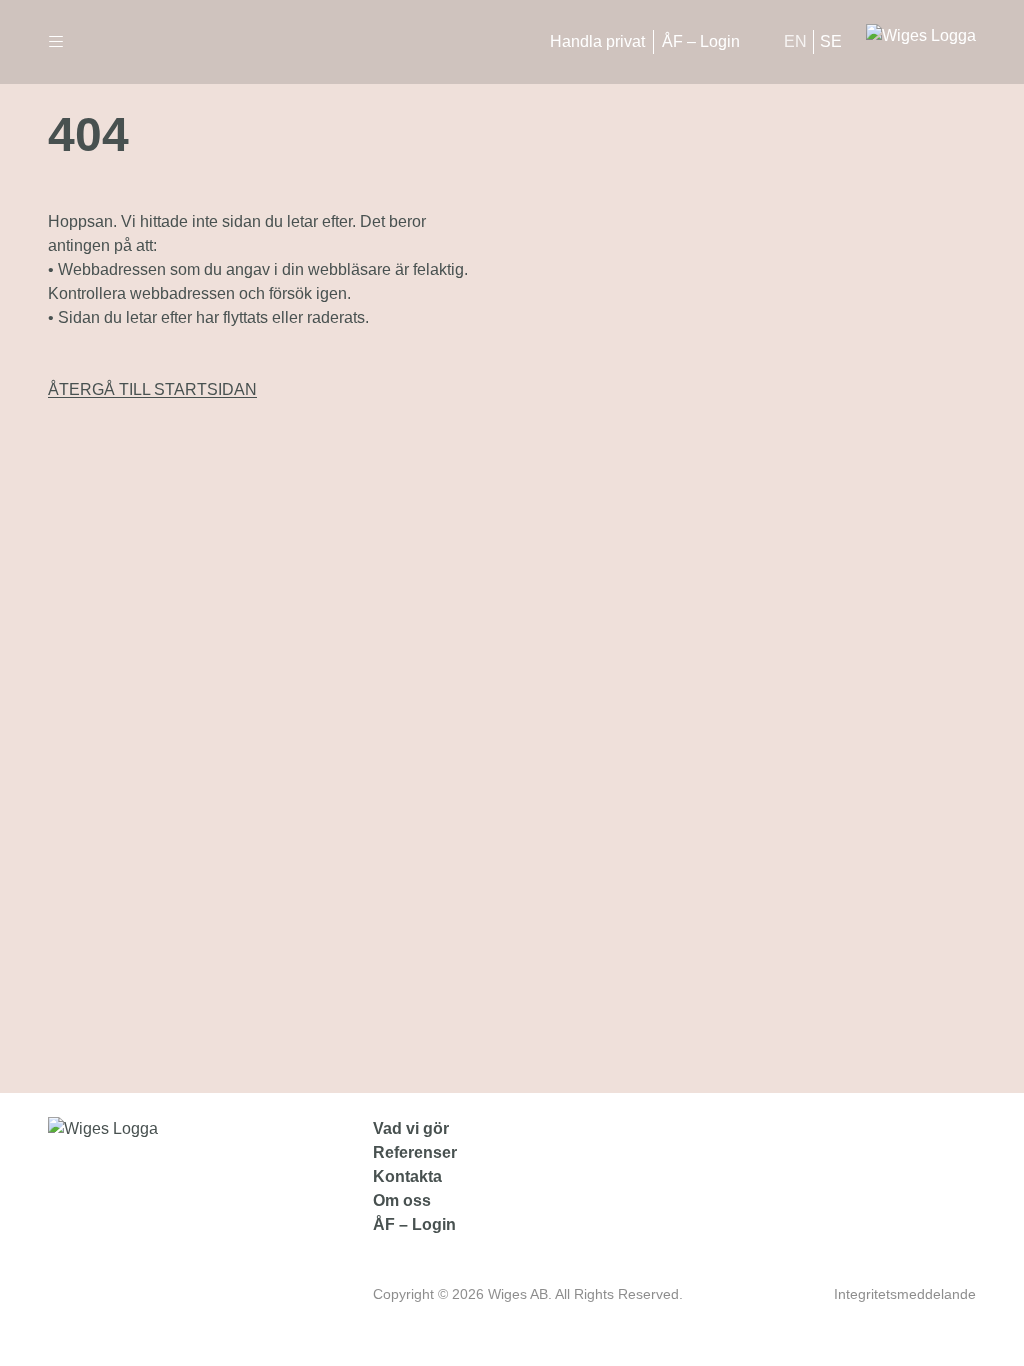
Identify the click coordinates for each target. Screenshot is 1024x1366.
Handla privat (597, 41)
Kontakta (407, 1176)
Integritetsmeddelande (905, 1294)
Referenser (415, 1152)
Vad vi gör (411, 1128)
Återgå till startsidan (152, 389)
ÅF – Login (701, 41)
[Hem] (921, 42)
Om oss (402, 1200)
